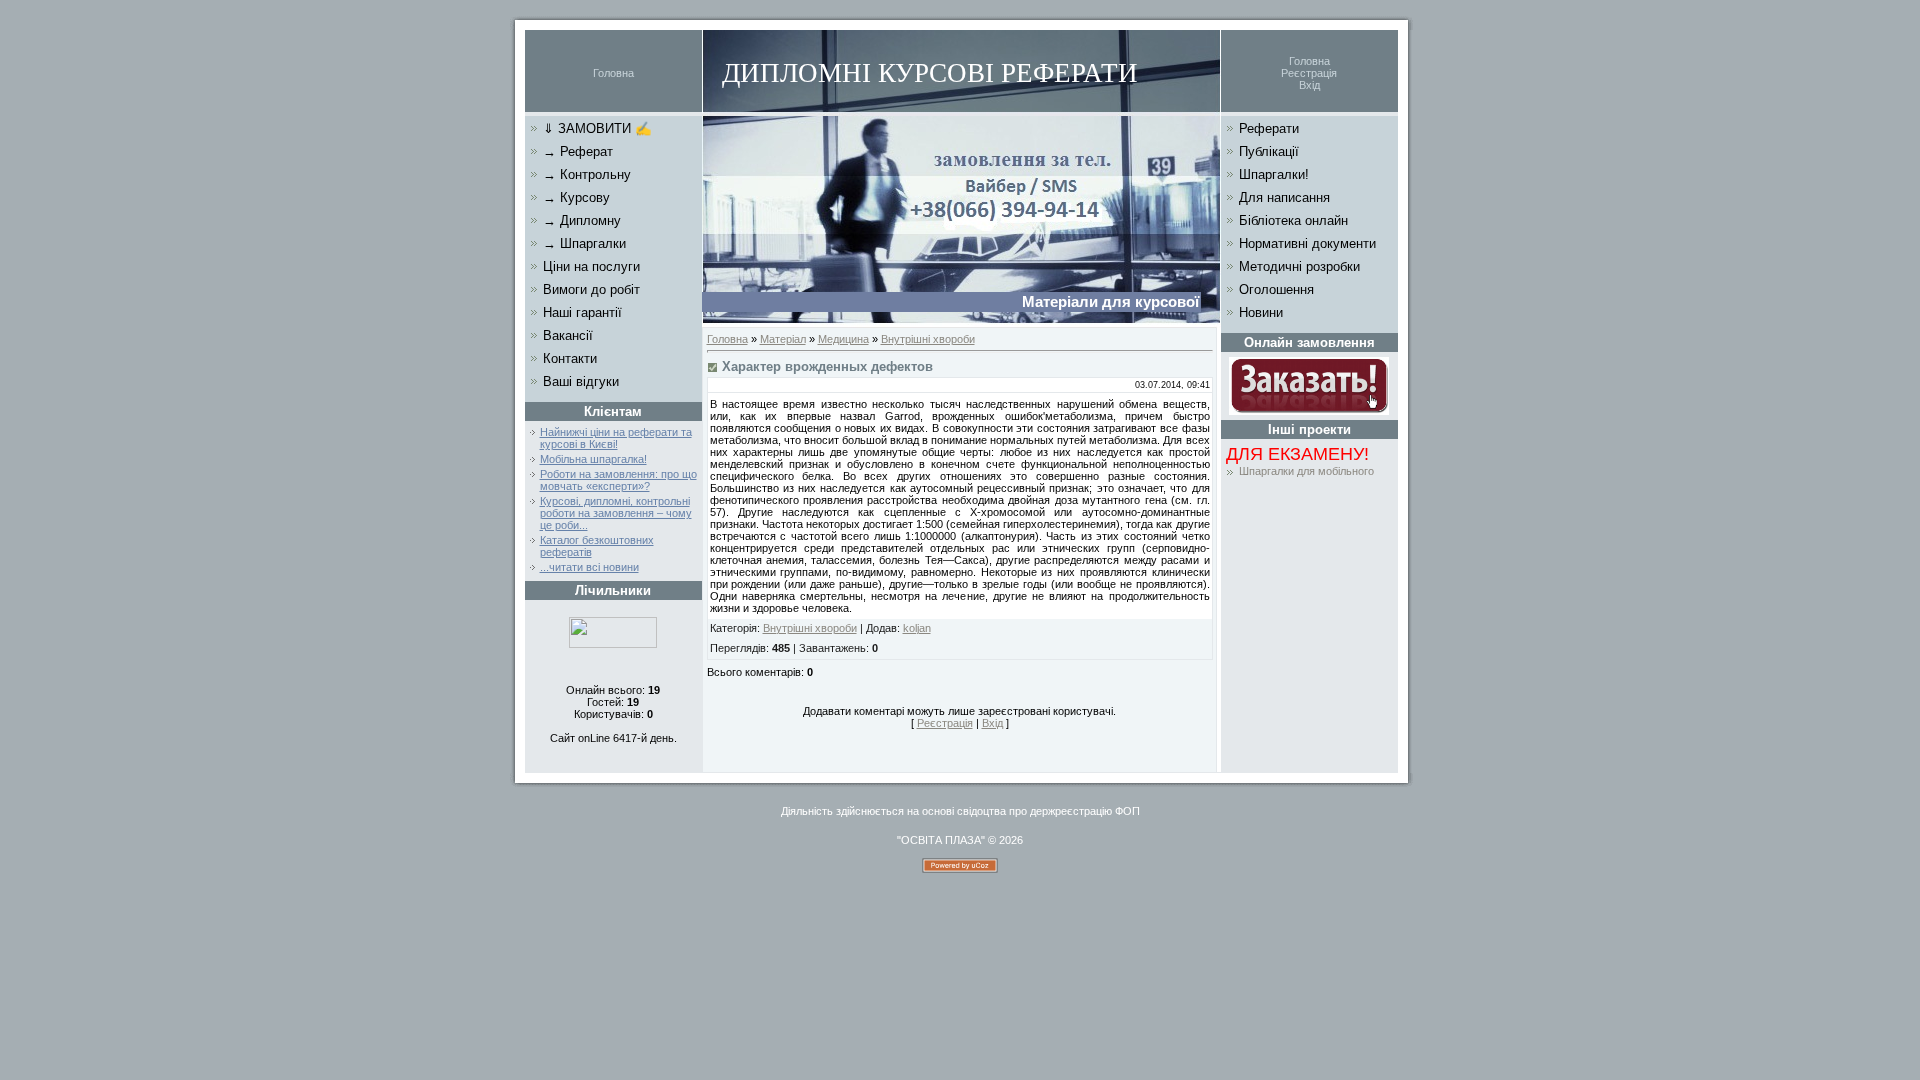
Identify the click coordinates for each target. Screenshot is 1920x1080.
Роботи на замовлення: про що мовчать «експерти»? (618, 480)
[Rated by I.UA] (613, 644)
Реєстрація (1309, 73)
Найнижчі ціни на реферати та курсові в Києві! (616, 438)
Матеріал (783, 339)
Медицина (843, 339)
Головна (613, 73)
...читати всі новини (589, 567)
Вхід (1309, 85)
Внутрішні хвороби (928, 339)
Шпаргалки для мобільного (1306, 471)
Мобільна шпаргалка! (593, 459)
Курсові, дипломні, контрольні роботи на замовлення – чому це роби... (616, 513)
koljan (917, 628)
